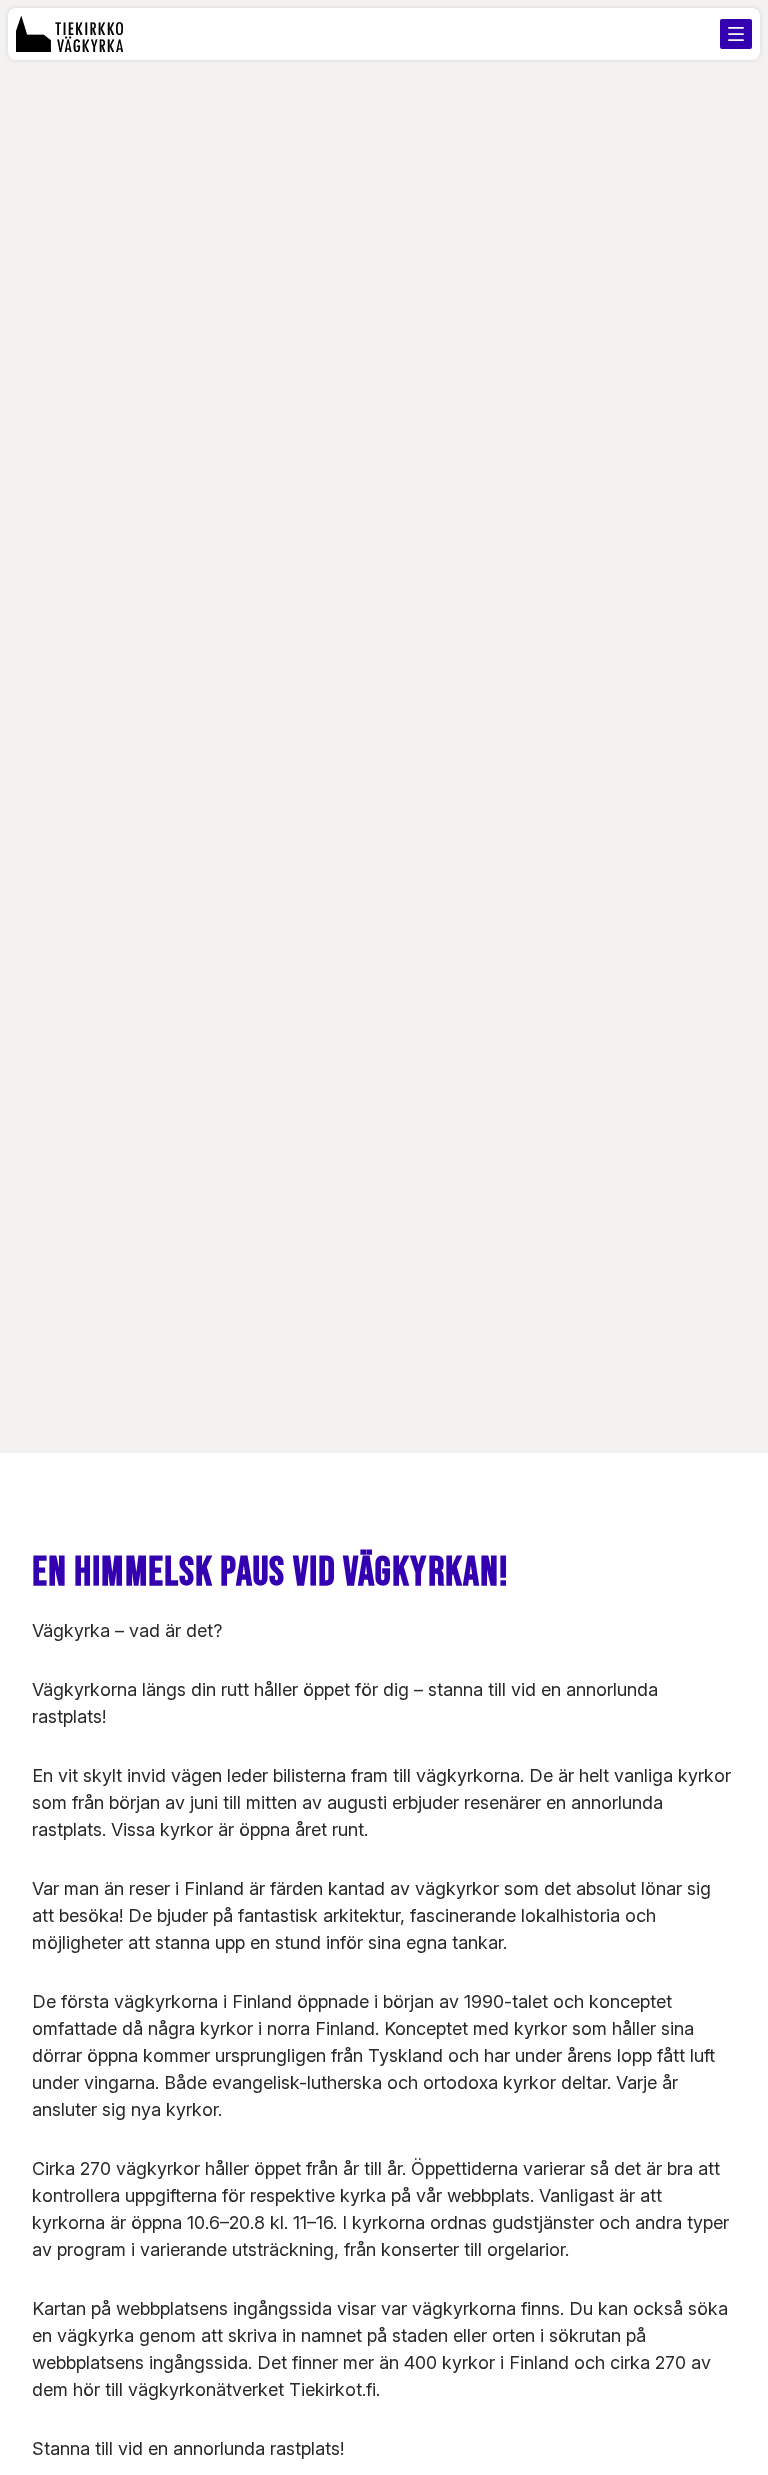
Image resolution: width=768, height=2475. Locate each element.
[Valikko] (736, 34)
